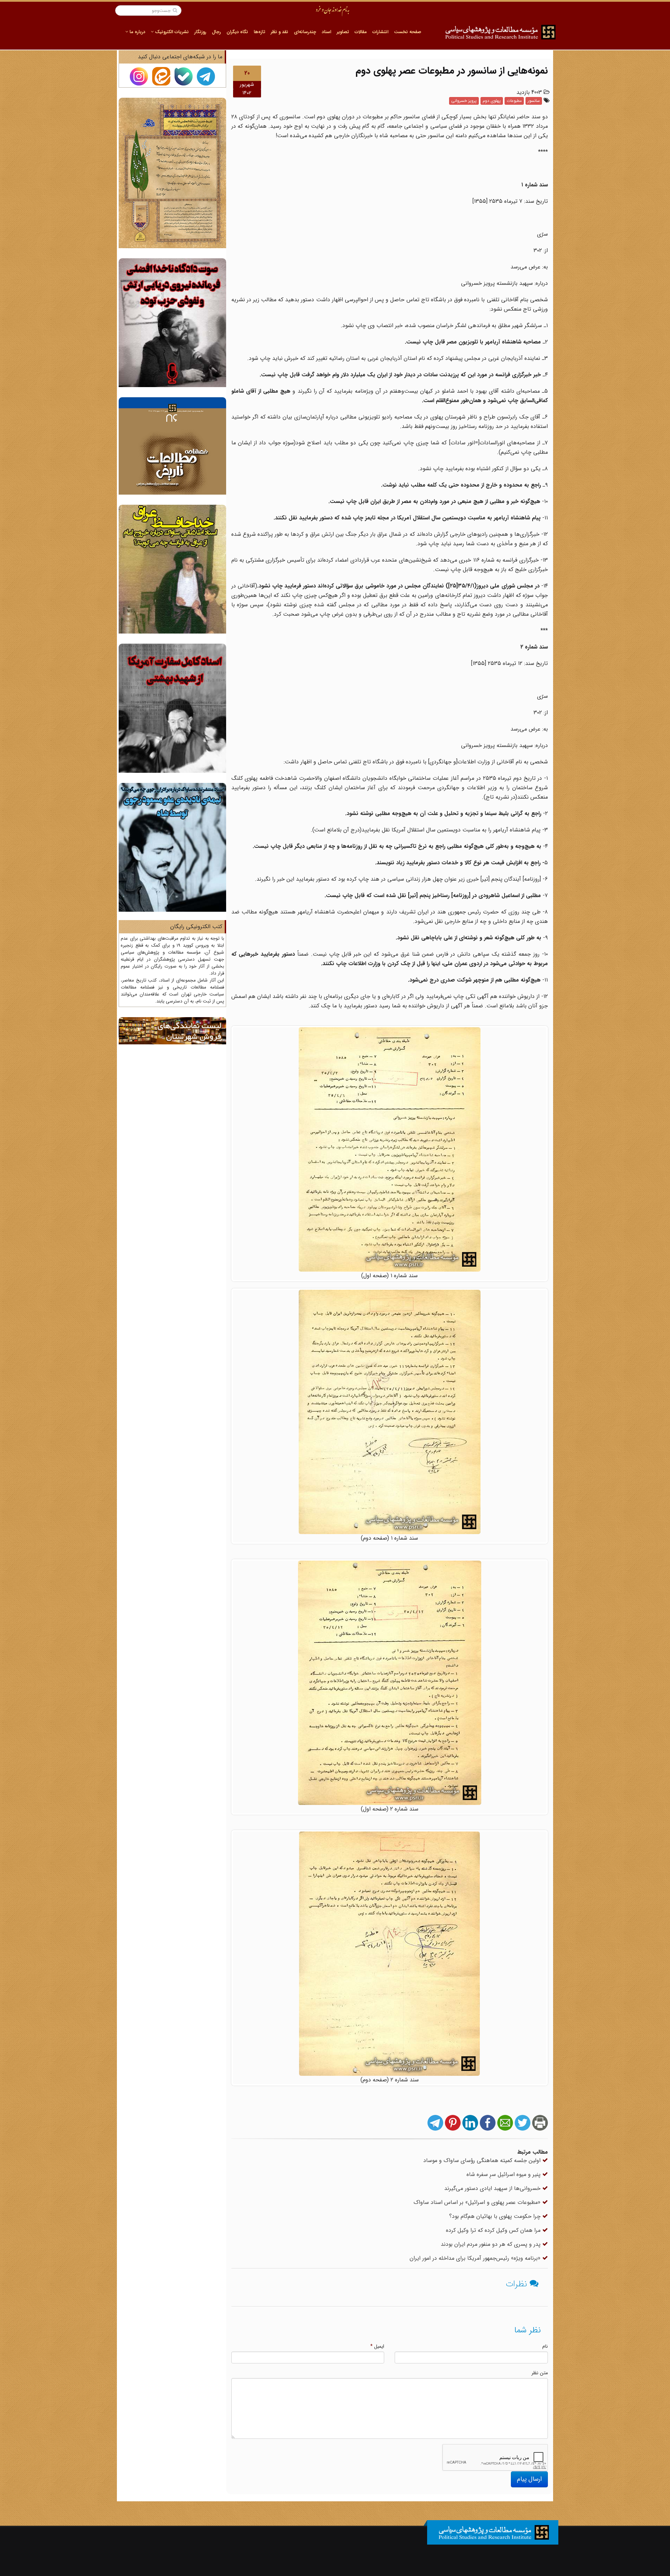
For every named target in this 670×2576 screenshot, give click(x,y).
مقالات (361, 32)
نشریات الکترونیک (171, 32)
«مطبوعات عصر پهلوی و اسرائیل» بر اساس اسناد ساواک (478, 2202)
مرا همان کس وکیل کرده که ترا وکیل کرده (494, 2230)
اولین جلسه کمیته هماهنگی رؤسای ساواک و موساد (483, 2160)
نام (545, 2346)
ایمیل (377, 2346)
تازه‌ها (259, 32)
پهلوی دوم (492, 101)
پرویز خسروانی (464, 101)
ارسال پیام (529, 2479)
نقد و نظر (280, 32)
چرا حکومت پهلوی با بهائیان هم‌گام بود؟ (496, 2216)
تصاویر (343, 32)
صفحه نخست (408, 32)
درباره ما (137, 32)
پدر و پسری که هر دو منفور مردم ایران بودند (492, 2244)
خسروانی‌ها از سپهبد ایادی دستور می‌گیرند (493, 2188)
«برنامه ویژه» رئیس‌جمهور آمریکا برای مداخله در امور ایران (476, 2258)
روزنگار (200, 32)
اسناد (326, 32)
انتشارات (380, 32)
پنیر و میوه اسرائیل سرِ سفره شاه (504, 2174)
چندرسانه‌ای (305, 32)
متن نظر (540, 2373)
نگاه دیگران (237, 32)
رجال (216, 32)
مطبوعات (514, 101)
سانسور (534, 101)
